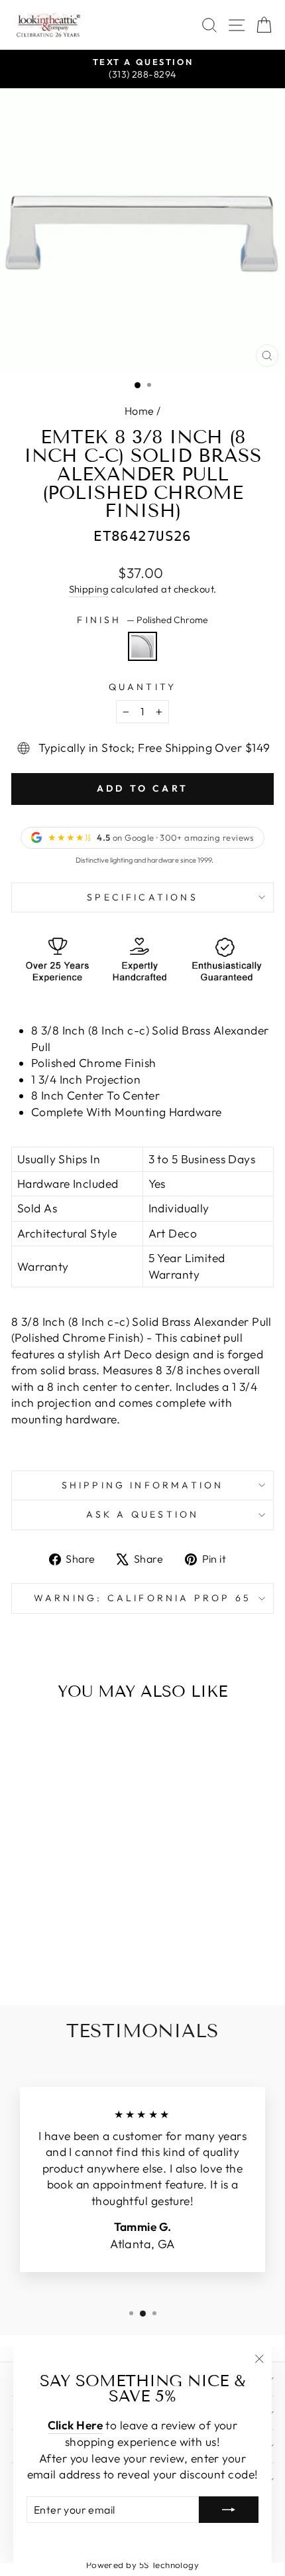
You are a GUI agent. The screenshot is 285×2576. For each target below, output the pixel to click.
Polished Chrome (142, 646)
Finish (142, 620)
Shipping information (143, 1485)
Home (140, 411)
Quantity (143, 687)
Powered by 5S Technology (143, 2565)
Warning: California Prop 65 (142, 1598)
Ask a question (143, 1514)
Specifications (142, 897)
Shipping (89, 589)
